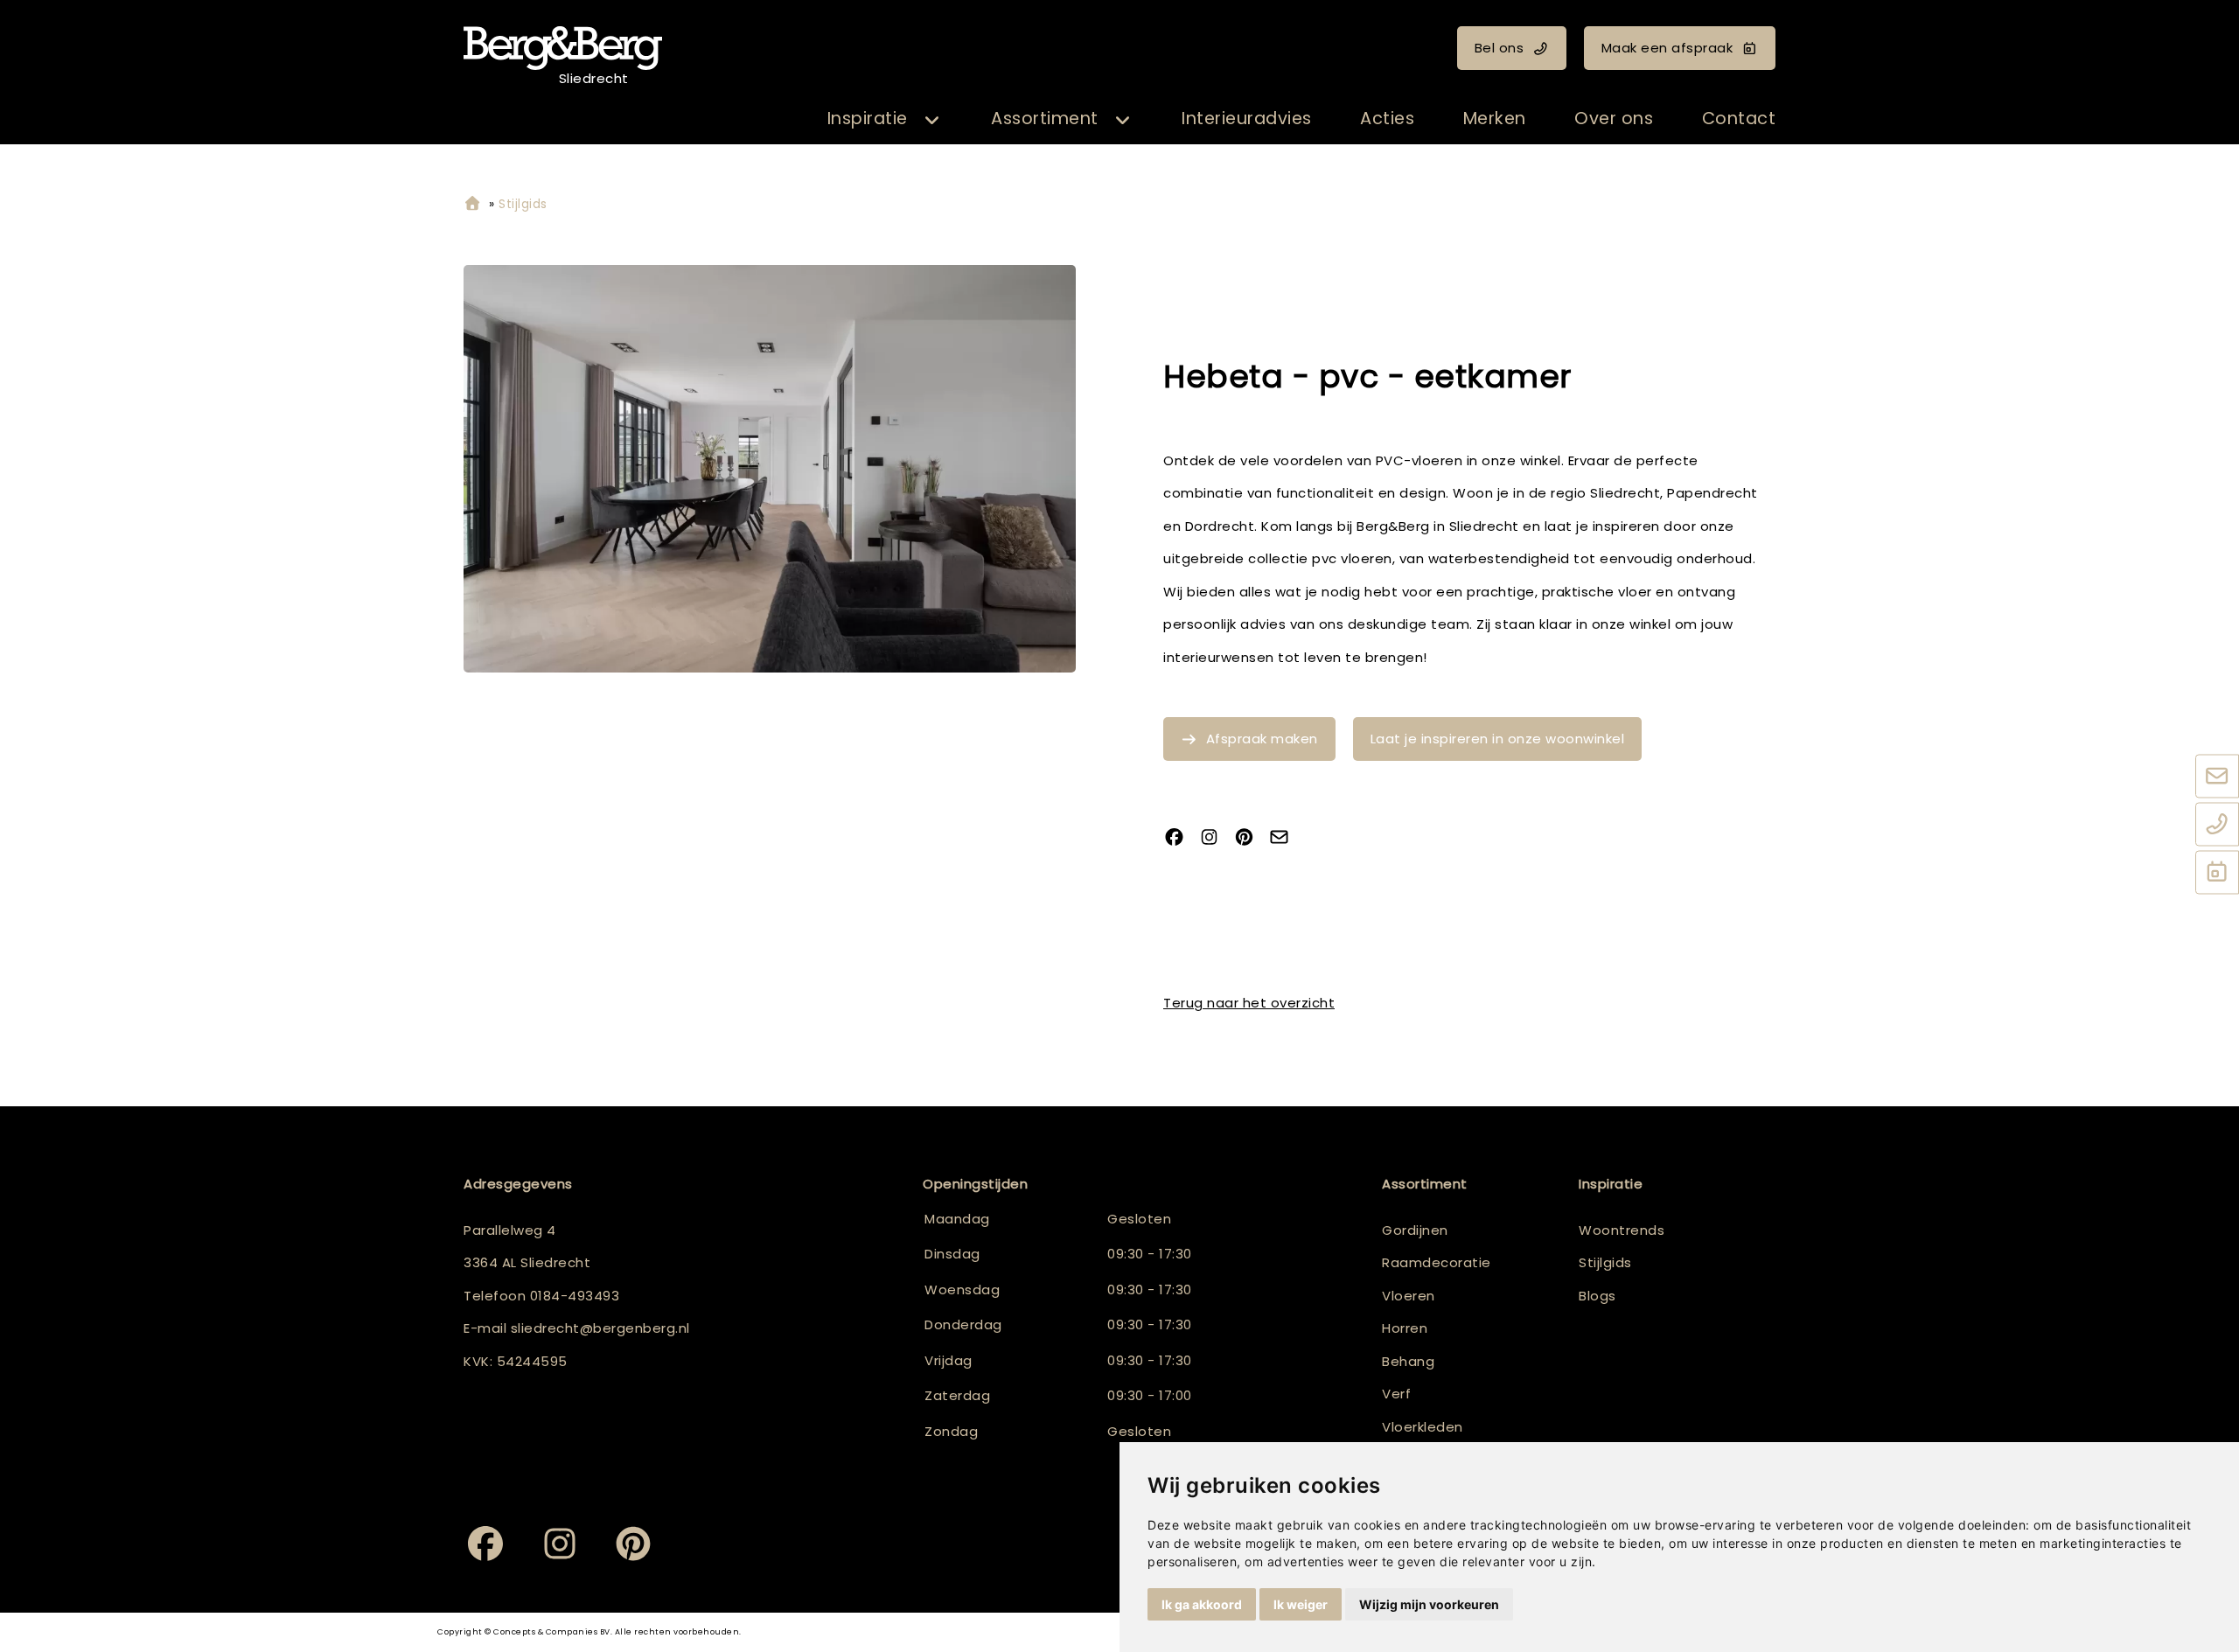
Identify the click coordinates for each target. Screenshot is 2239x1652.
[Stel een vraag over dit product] (1286, 838)
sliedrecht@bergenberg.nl (600, 1328)
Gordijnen (1415, 1230)
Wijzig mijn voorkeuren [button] (1429, 1604)
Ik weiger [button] (1301, 1604)
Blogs (1597, 1296)
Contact (1739, 118)
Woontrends (1622, 1230)
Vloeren (1409, 1296)
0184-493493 (575, 1296)
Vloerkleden (1423, 1427)
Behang (1408, 1361)
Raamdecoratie (1437, 1262)
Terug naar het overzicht (1249, 1003)
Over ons (1614, 118)
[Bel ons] (2217, 825)
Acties (1387, 118)
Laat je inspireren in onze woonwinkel (1498, 739)
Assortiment (1045, 118)
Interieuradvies (1247, 118)
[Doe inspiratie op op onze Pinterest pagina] (1251, 838)
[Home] (472, 204)
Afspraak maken (1262, 739)
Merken (1495, 118)
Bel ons (1500, 48)
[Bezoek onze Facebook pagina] (1181, 838)
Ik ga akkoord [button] (1202, 1604)
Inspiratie (868, 118)
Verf (1396, 1394)
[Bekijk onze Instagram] (1216, 838)
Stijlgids (1605, 1262)
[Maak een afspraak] (2217, 873)
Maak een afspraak (1667, 48)
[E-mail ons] (2217, 777)
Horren (1405, 1328)
